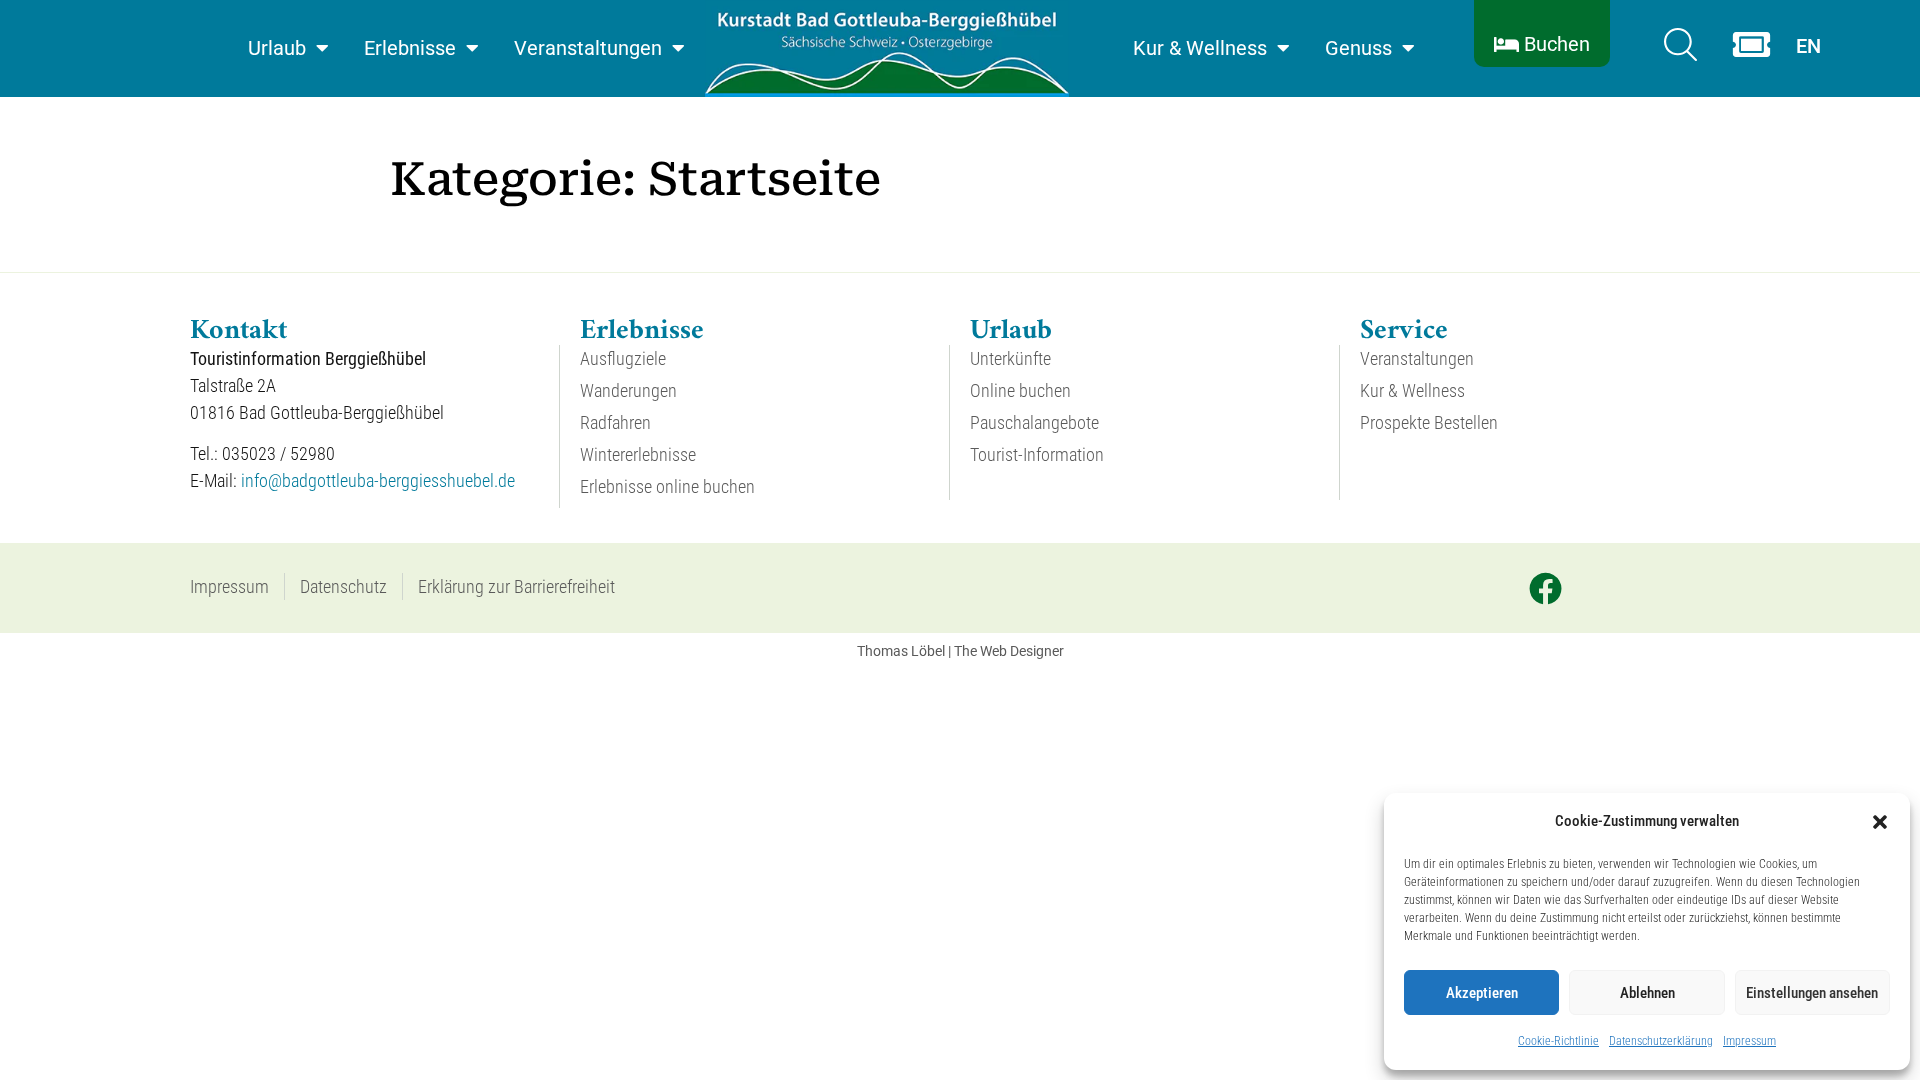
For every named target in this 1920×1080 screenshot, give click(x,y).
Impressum (1749, 1041)
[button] (1880, 822)
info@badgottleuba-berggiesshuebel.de (378, 480)
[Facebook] (1545, 588)
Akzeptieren (1482, 993)
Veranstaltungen (588, 48)
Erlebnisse (410, 48)
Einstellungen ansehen (1812, 993)
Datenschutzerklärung (1661, 1041)
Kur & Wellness (1200, 48)
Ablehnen (1647, 993)
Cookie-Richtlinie (1558, 1041)
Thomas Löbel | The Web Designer (960, 651)
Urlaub (277, 48)
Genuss (1358, 48)
